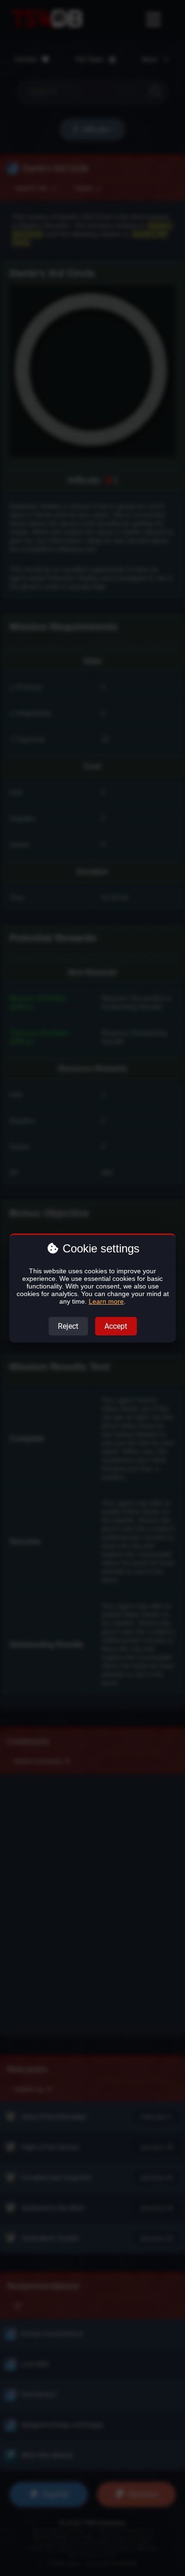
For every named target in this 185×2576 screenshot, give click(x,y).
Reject (68, 1326)
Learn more (106, 1301)
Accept (116, 1326)
